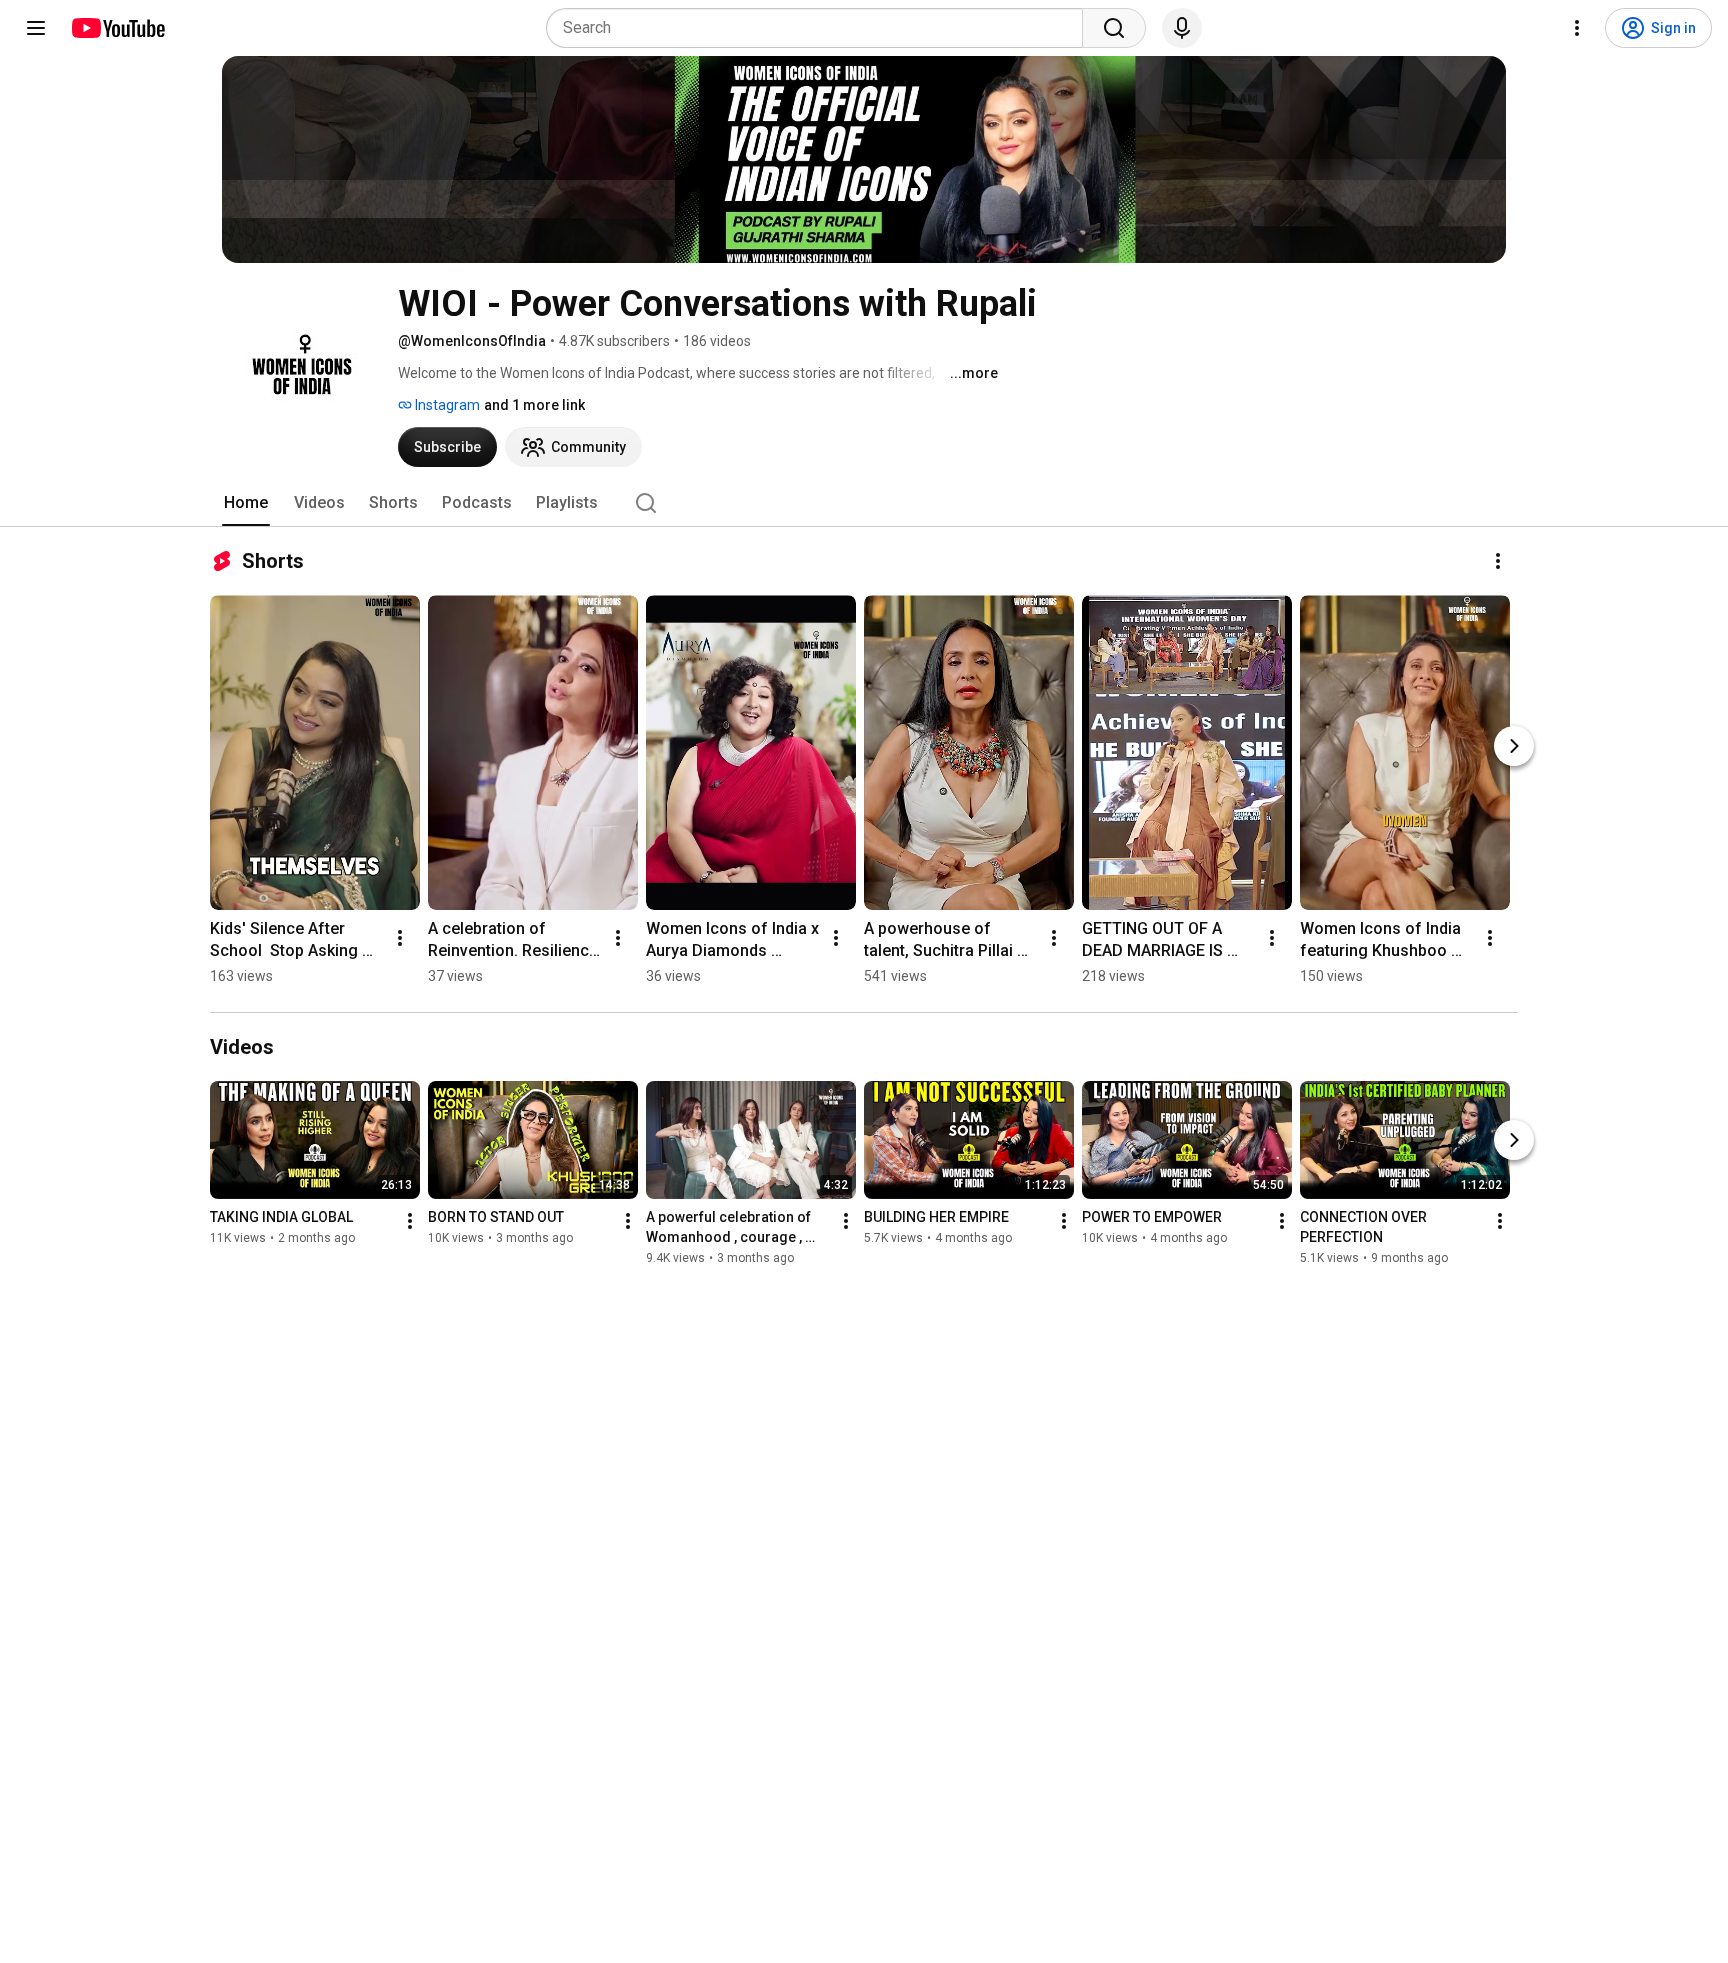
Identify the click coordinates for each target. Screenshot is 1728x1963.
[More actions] (1498, 561)
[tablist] (864, 503)
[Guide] (36, 28)
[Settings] (1577, 28)
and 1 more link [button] (534, 405)
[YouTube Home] (117, 28)
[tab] (246, 503)
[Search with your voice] (1182, 28)
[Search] (1114, 28)
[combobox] (820, 28)
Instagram (446, 405)
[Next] (1514, 746)
